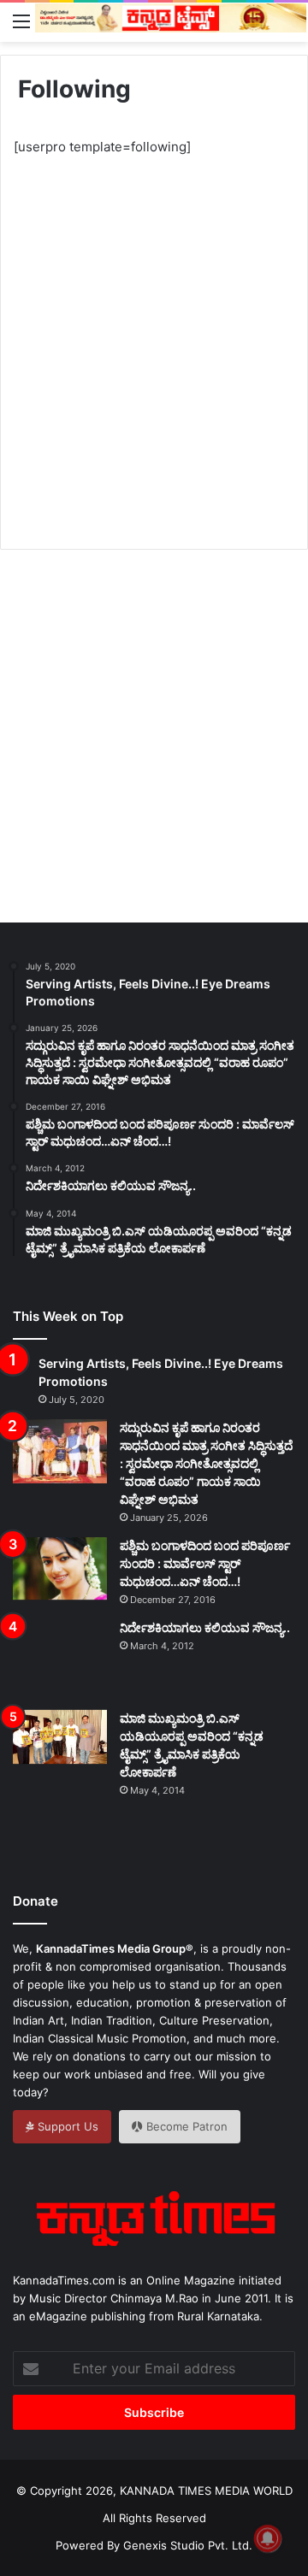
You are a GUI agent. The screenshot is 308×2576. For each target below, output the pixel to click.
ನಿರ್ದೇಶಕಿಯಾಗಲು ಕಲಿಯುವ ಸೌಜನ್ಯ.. (205, 1627)
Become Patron (185, 2126)
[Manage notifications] (268, 2538)
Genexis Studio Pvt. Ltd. (188, 2545)
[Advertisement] (154, 338)
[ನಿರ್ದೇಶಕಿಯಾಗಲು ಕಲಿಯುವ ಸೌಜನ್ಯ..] (60, 1659)
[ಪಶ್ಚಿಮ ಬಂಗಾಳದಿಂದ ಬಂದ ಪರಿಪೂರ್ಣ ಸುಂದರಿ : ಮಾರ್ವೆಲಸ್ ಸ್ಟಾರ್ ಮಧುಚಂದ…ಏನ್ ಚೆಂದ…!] (60, 1568)
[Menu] (21, 21)
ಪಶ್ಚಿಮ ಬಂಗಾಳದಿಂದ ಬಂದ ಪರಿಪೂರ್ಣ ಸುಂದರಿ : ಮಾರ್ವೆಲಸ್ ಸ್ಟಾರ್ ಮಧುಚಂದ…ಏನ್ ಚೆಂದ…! (205, 1563)
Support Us (66, 2126)
